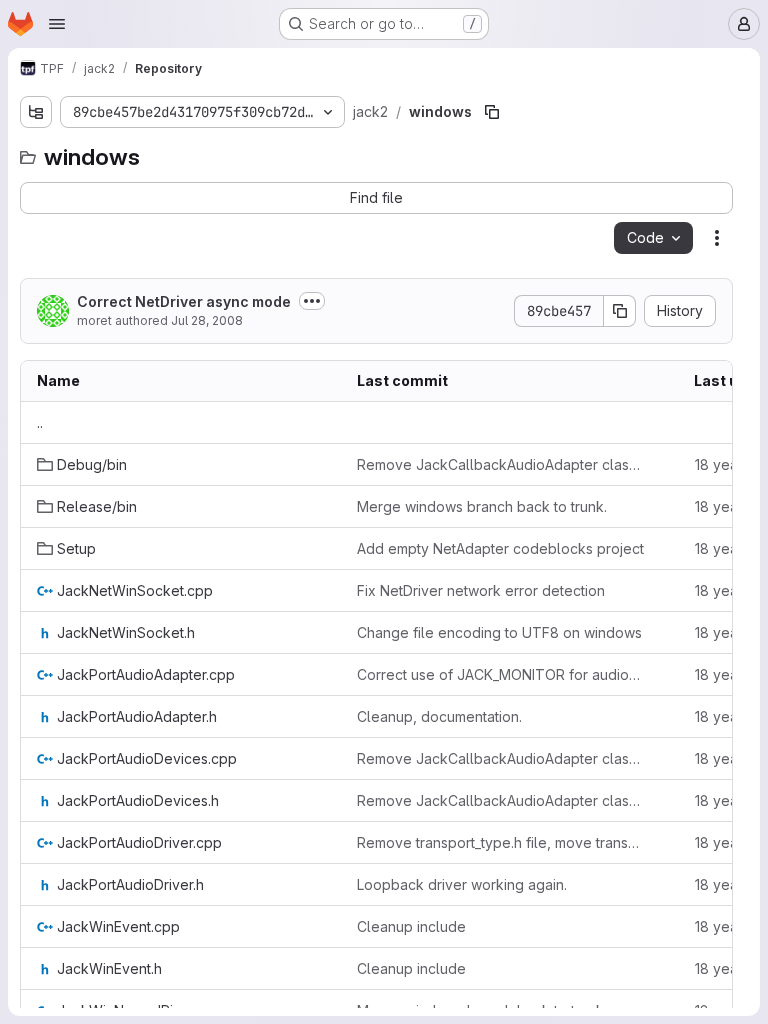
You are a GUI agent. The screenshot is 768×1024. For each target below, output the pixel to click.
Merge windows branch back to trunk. (482, 506)
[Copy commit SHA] (620, 311)
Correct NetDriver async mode (184, 301)
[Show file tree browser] (36, 112)
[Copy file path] (492, 112)
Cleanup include (411, 926)
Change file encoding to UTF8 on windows (499, 632)
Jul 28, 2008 (207, 320)
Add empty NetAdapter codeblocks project (500, 548)
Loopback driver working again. (462, 884)
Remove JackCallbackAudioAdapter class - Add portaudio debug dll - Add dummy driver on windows (501, 464)
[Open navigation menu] (57, 24)
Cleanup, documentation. (439, 716)
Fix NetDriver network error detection (481, 590)
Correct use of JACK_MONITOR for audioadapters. (501, 674)
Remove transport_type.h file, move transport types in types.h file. (501, 842)
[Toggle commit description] (312, 301)
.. (40, 422)
